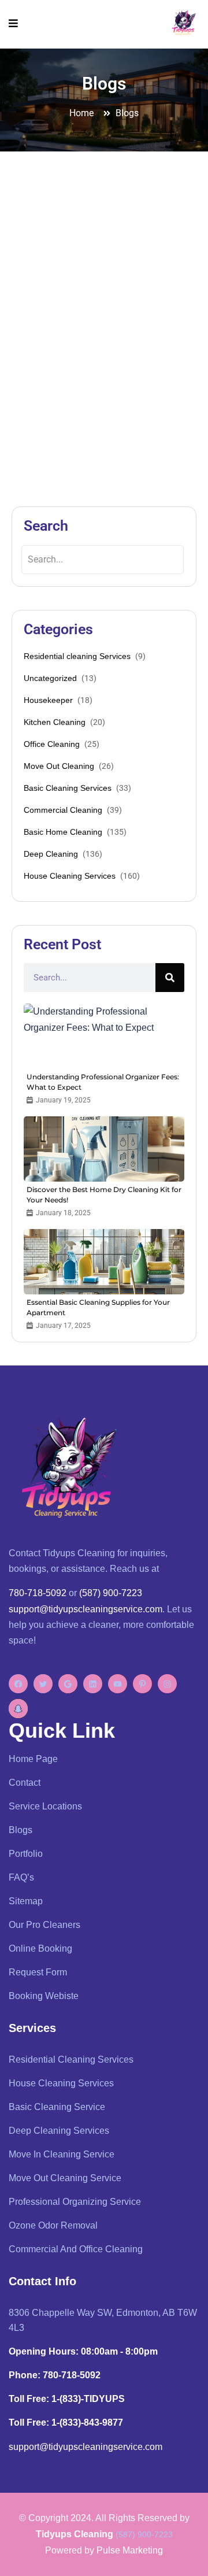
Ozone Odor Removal (53, 2225)
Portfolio (26, 1854)
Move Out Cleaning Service (65, 2178)
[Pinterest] (142, 1684)
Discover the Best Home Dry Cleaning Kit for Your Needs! (104, 1195)
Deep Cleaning (51, 854)
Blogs (21, 1830)
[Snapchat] (18, 1709)
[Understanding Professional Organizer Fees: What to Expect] (104, 1036)
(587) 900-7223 (111, 1593)
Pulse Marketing (130, 2550)
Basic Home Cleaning (63, 832)
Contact (25, 1783)
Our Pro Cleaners (44, 1925)
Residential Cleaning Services (71, 2059)
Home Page (33, 1759)
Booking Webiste (44, 1996)
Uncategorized (50, 678)
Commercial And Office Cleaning (76, 2249)
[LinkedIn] (93, 1684)
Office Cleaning (52, 744)
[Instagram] (167, 1684)
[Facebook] (18, 1684)
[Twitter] (43, 1684)
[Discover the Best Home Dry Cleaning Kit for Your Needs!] (104, 1149)
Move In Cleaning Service (62, 2154)
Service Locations (45, 1806)
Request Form (38, 1972)
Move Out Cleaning (59, 766)
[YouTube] (118, 1684)
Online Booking (40, 1948)
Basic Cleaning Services (68, 788)
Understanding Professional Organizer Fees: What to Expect (103, 1082)
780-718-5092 (38, 1593)
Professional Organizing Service (75, 2202)
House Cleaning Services (70, 876)
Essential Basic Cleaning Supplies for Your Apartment (98, 1307)
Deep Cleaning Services (59, 2131)
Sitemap (26, 1901)
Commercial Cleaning (63, 810)
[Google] (68, 1684)
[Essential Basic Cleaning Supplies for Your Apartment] (104, 1262)
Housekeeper (48, 700)
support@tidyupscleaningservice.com (86, 1609)
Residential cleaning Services (77, 656)
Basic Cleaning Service (57, 2107)
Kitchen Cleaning (55, 722)
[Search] (170, 978)
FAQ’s (21, 1877)
